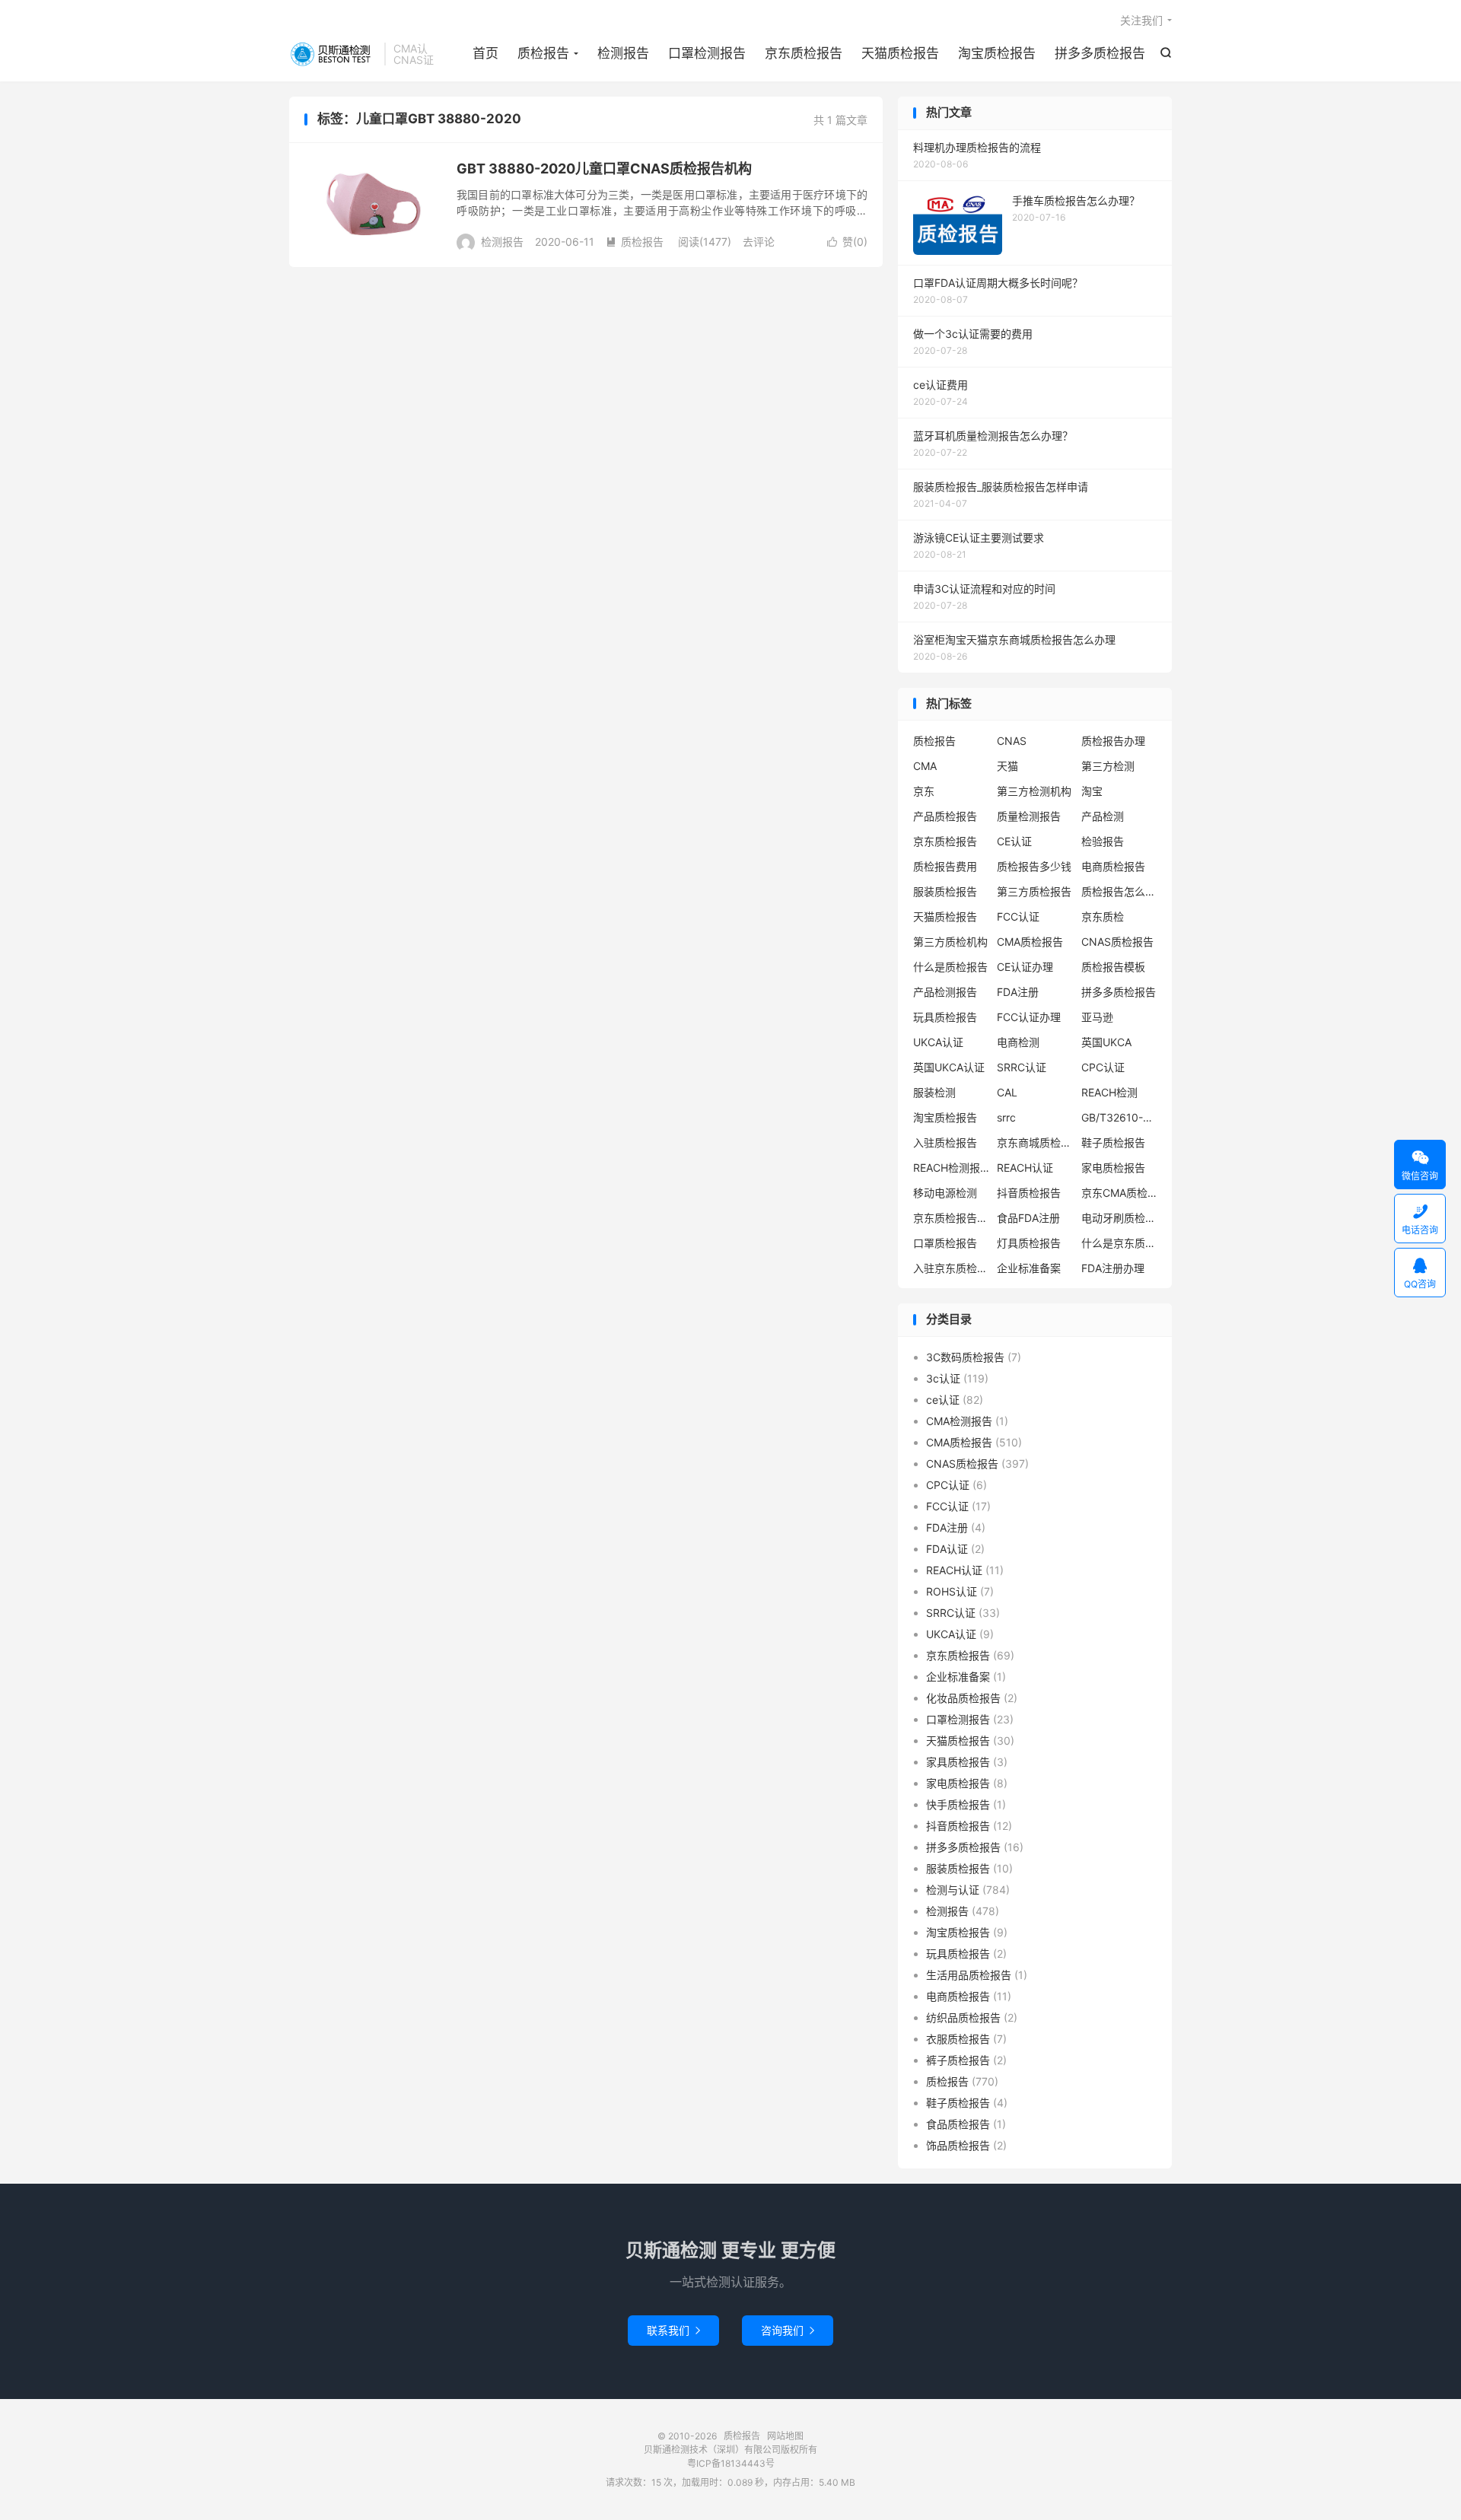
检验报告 (1103, 841)
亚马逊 (1097, 1017)
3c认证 (943, 1378)
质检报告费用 (945, 866)
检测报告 (623, 53)
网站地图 (785, 2436)
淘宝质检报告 (997, 53)
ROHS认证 (952, 1591)
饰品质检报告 (958, 2145)
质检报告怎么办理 (1119, 891)
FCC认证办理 (1029, 1017)
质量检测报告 (1029, 816)
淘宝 (1092, 791)
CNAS (1012, 741)
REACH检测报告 (951, 1168)
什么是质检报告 (950, 967)
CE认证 (1014, 841)
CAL (1007, 1092)
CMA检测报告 (959, 1421)
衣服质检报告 (958, 2039)
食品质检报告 (958, 2124)
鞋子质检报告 (1113, 1142)
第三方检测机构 (1034, 791)
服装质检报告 (945, 891)
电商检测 (1018, 1042)
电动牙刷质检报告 (1119, 1218)
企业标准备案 (1029, 1268)
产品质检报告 (945, 816)
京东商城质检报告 (1035, 1142)
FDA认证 (947, 1549)
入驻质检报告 (945, 1142)
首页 (485, 53)
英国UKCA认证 (949, 1067)
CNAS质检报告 (1117, 942)
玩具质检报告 (945, 1017)
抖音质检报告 (1029, 1193)
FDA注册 (1018, 992)
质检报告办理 (1113, 741)
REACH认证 (1025, 1168)
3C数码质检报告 (965, 1357)
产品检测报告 (945, 992)
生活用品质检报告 (969, 1975)
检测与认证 (953, 1890)
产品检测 (1103, 816)
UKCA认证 (938, 1042)
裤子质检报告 (958, 2060)
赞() (847, 242)
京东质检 (1103, 916)
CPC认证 (1103, 1067)
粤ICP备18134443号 (731, 2463)
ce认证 (943, 1400)
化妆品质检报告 (963, 1698)
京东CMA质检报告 (1119, 1193)
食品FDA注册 (1028, 1218)
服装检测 (934, 1092)
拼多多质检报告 (1100, 53)
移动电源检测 (945, 1193)
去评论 (759, 242)
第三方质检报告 (1034, 891)
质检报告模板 (1113, 967)
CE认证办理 (1025, 967)
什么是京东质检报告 (1119, 1243)
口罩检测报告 (707, 53)
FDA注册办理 (1113, 1268)
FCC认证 (1018, 916)
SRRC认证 (1022, 1067)
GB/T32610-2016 (1119, 1117)
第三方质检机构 (950, 942)
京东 (924, 791)
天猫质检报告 (900, 53)
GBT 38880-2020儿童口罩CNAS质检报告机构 (604, 169)
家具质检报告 (958, 1762)
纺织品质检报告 (963, 2017)
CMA (925, 766)
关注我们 (1141, 20)
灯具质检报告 (1029, 1243)
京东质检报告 (804, 53)
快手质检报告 (958, 1804)
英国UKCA (1106, 1042)
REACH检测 (1109, 1092)
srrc (1006, 1117)
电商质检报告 (1113, 866)
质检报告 (333, 54)
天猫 (1007, 766)
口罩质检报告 (945, 1243)
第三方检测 (1108, 766)
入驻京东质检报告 (951, 1268)
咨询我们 (788, 2330)
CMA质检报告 (1030, 942)
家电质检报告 (1113, 1168)
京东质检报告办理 (951, 1218)
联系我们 (673, 2330)
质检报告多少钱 (1034, 866)
